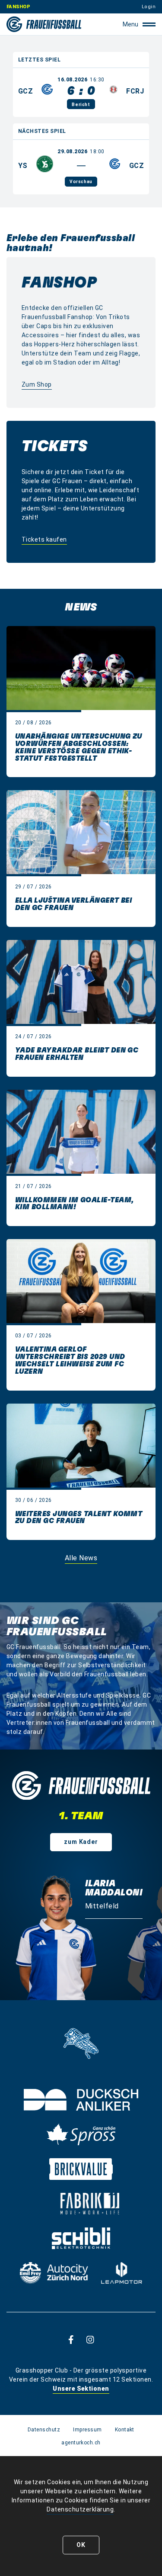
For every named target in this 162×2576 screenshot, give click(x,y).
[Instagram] (90, 2339)
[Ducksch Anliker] (81, 2100)
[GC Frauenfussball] (44, 24)
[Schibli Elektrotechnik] (81, 2238)
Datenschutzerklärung (80, 2509)
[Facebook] (71, 2339)
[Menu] (149, 24)
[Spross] (81, 2134)
